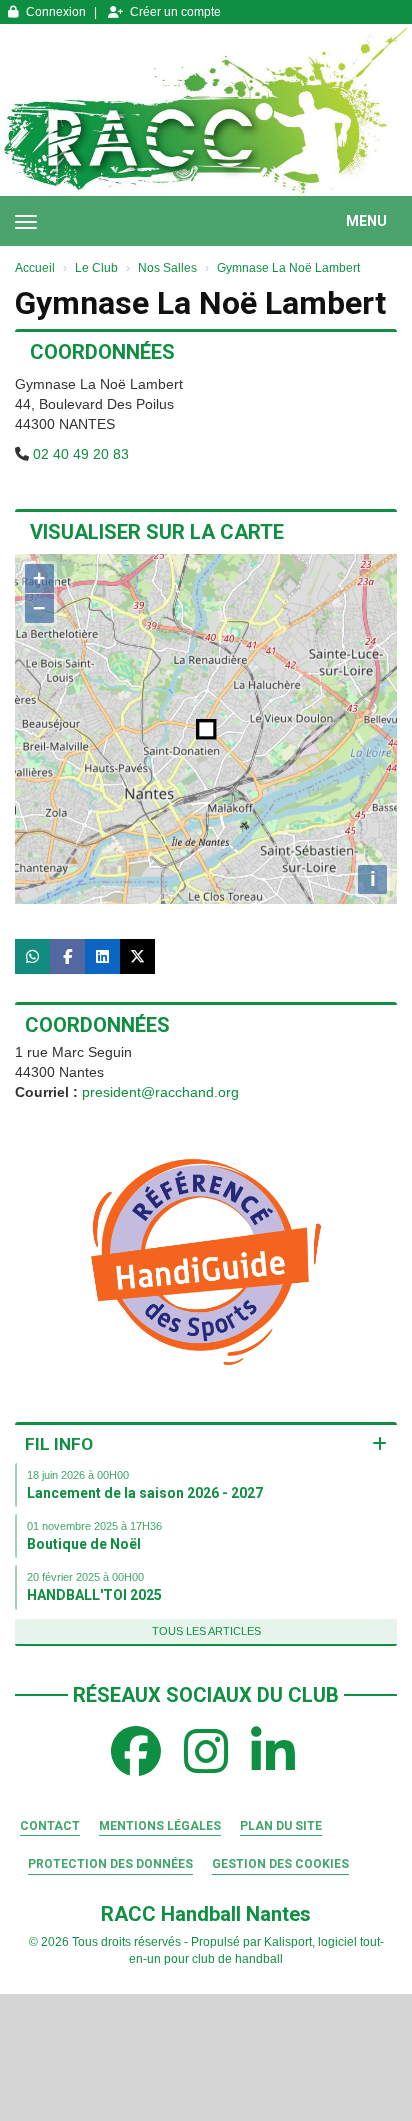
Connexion (56, 12)
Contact (50, 1826)
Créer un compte (175, 12)
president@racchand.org (160, 1092)
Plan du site (281, 1826)
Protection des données (110, 1864)
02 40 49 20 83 (81, 454)
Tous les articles (206, 1631)
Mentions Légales (160, 1826)
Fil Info (59, 1444)
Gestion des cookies (280, 1864)
